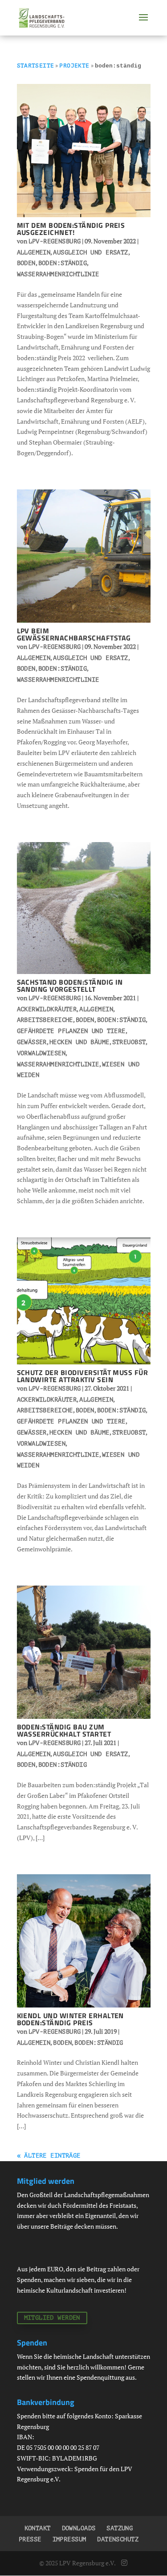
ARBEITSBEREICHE (45, 1020)
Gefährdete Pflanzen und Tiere (71, 1031)
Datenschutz (118, 2539)
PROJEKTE (74, 66)
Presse (30, 2539)
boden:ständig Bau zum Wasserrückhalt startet (64, 1730)
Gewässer (32, 1042)
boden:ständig (63, 263)
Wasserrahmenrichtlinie (58, 274)
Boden (26, 263)
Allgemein (34, 252)
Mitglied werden (52, 2318)
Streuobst (129, 1042)
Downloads (79, 2528)
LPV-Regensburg (55, 241)
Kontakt (38, 2528)
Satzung (120, 2528)
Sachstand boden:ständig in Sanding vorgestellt (70, 986)
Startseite (36, 66)
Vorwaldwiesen (41, 1053)
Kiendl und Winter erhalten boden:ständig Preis (70, 2019)
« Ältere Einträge (49, 2156)
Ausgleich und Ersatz (90, 252)
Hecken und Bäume (79, 1042)
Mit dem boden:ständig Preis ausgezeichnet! (71, 229)
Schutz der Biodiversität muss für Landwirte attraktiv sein (83, 1376)
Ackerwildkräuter (47, 1009)
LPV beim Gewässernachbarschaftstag (74, 634)
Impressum (69, 2539)
